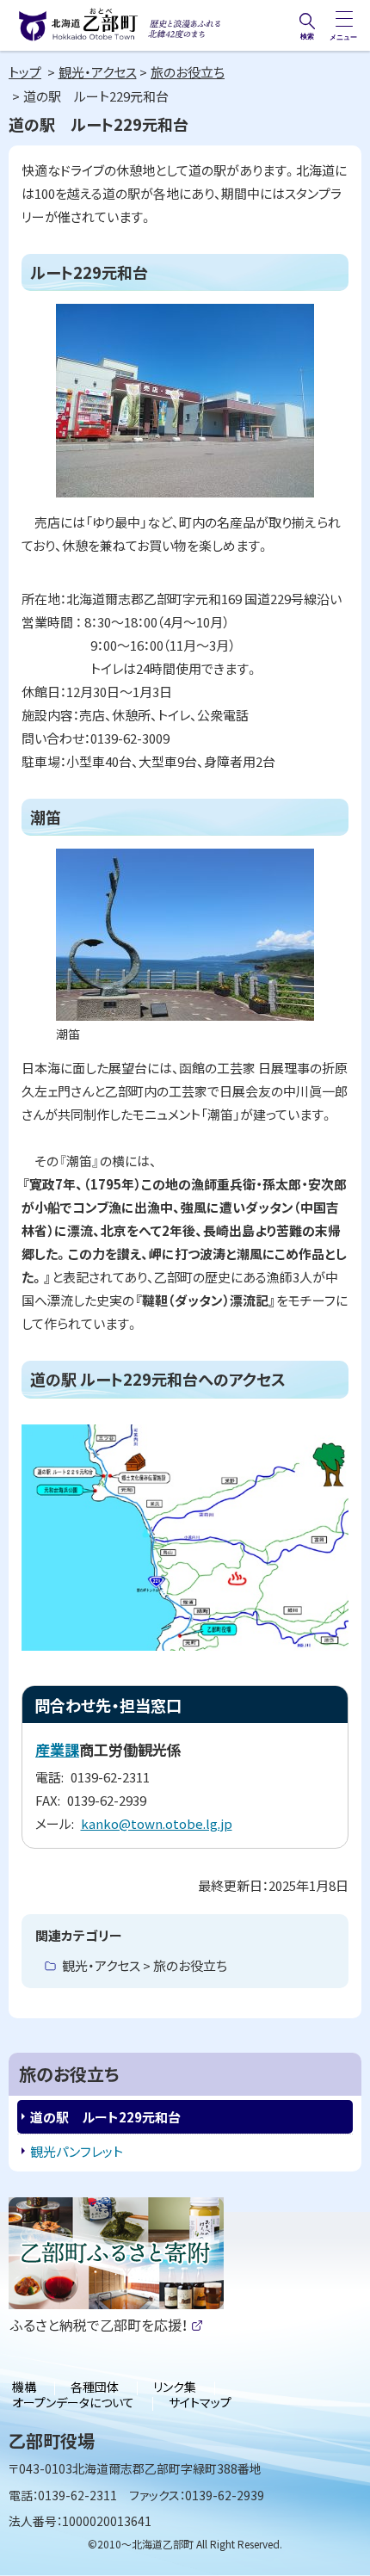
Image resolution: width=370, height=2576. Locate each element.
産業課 (57, 1749)
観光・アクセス (98, 72)
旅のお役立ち (188, 72)
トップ (25, 72)
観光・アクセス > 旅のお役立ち (145, 1965)
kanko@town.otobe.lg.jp (157, 1823)
